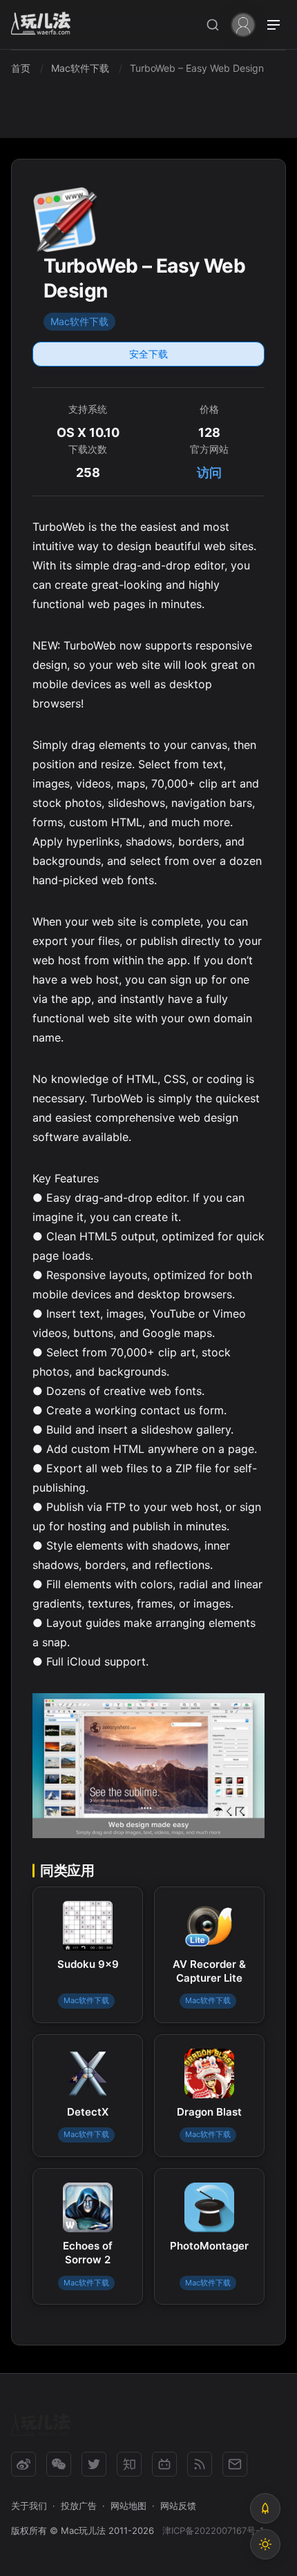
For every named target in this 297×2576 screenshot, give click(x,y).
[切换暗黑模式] (265, 2544)
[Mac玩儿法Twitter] (94, 2464)
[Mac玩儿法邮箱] (235, 2464)
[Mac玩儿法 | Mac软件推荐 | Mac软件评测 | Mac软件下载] (45, 25)
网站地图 (128, 2506)
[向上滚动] (265, 2508)
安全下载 (148, 354)
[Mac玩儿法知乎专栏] (129, 2464)
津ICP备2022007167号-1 (213, 2530)
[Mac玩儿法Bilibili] (164, 2464)
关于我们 (29, 2506)
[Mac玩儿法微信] (59, 2464)
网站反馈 (178, 2506)
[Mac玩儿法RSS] (200, 2464)
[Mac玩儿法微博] (23, 2464)
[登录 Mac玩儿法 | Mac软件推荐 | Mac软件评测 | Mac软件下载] (243, 24)
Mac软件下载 (79, 321)
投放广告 (79, 2506)
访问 (209, 472)
